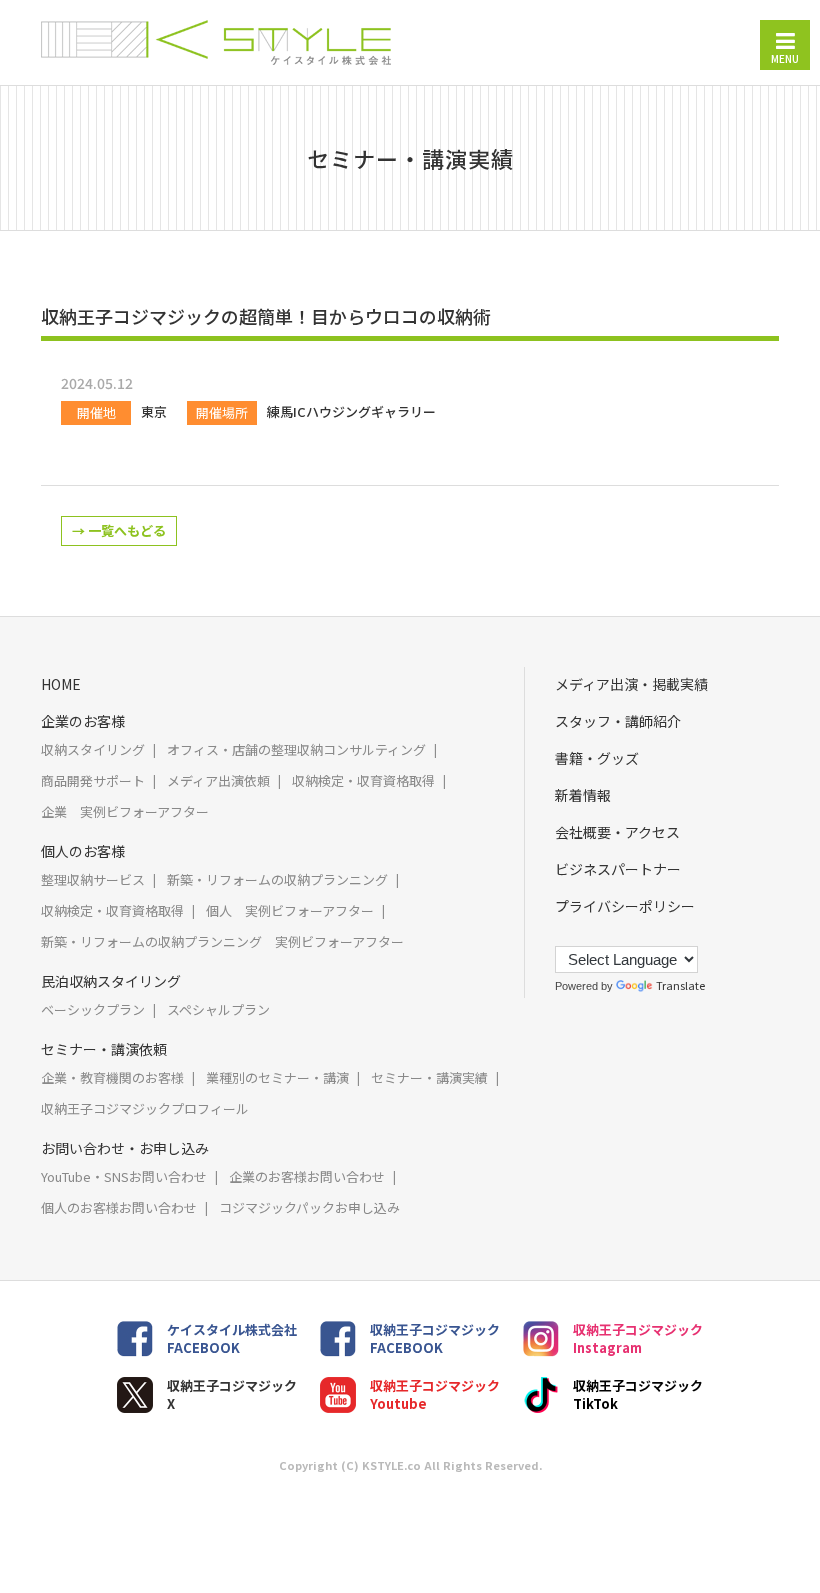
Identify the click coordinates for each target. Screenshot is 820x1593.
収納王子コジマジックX (232, 1394)
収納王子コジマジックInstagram (638, 1338)
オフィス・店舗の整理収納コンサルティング (296, 749)
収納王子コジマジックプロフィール (145, 1108)
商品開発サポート (93, 780)
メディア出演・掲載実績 (631, 684)
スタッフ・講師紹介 (618, 721)
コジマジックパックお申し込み (309, 1207)
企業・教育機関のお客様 (112, 1077)
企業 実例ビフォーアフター (125, 811)
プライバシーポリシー (625, 906)
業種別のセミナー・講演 (277, 1077)
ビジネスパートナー (618, 869)
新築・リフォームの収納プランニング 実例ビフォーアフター (222, 941)
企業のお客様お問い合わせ (307, 1176)
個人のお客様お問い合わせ (119, 1207)
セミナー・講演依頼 (104, 1049)
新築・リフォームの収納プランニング (277, 879)
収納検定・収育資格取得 (363, 780)
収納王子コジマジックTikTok (638, 1394)
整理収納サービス (93, 879)
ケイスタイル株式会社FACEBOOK (232, 1338)
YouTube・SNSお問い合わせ (124, 1176)
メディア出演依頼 (218, 780)
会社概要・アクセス (617, 832)
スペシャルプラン (218, 1009)
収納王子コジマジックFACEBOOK (435, 1338)
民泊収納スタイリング (111, 981)
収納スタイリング (93, 749)
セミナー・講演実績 (429, 1077)
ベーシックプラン (93, 1009)
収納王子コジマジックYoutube (435, 1394)
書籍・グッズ (597, 758)
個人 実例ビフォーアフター (290, 910)
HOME (61, 684)
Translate (680, 985)
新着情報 (583, 795)
